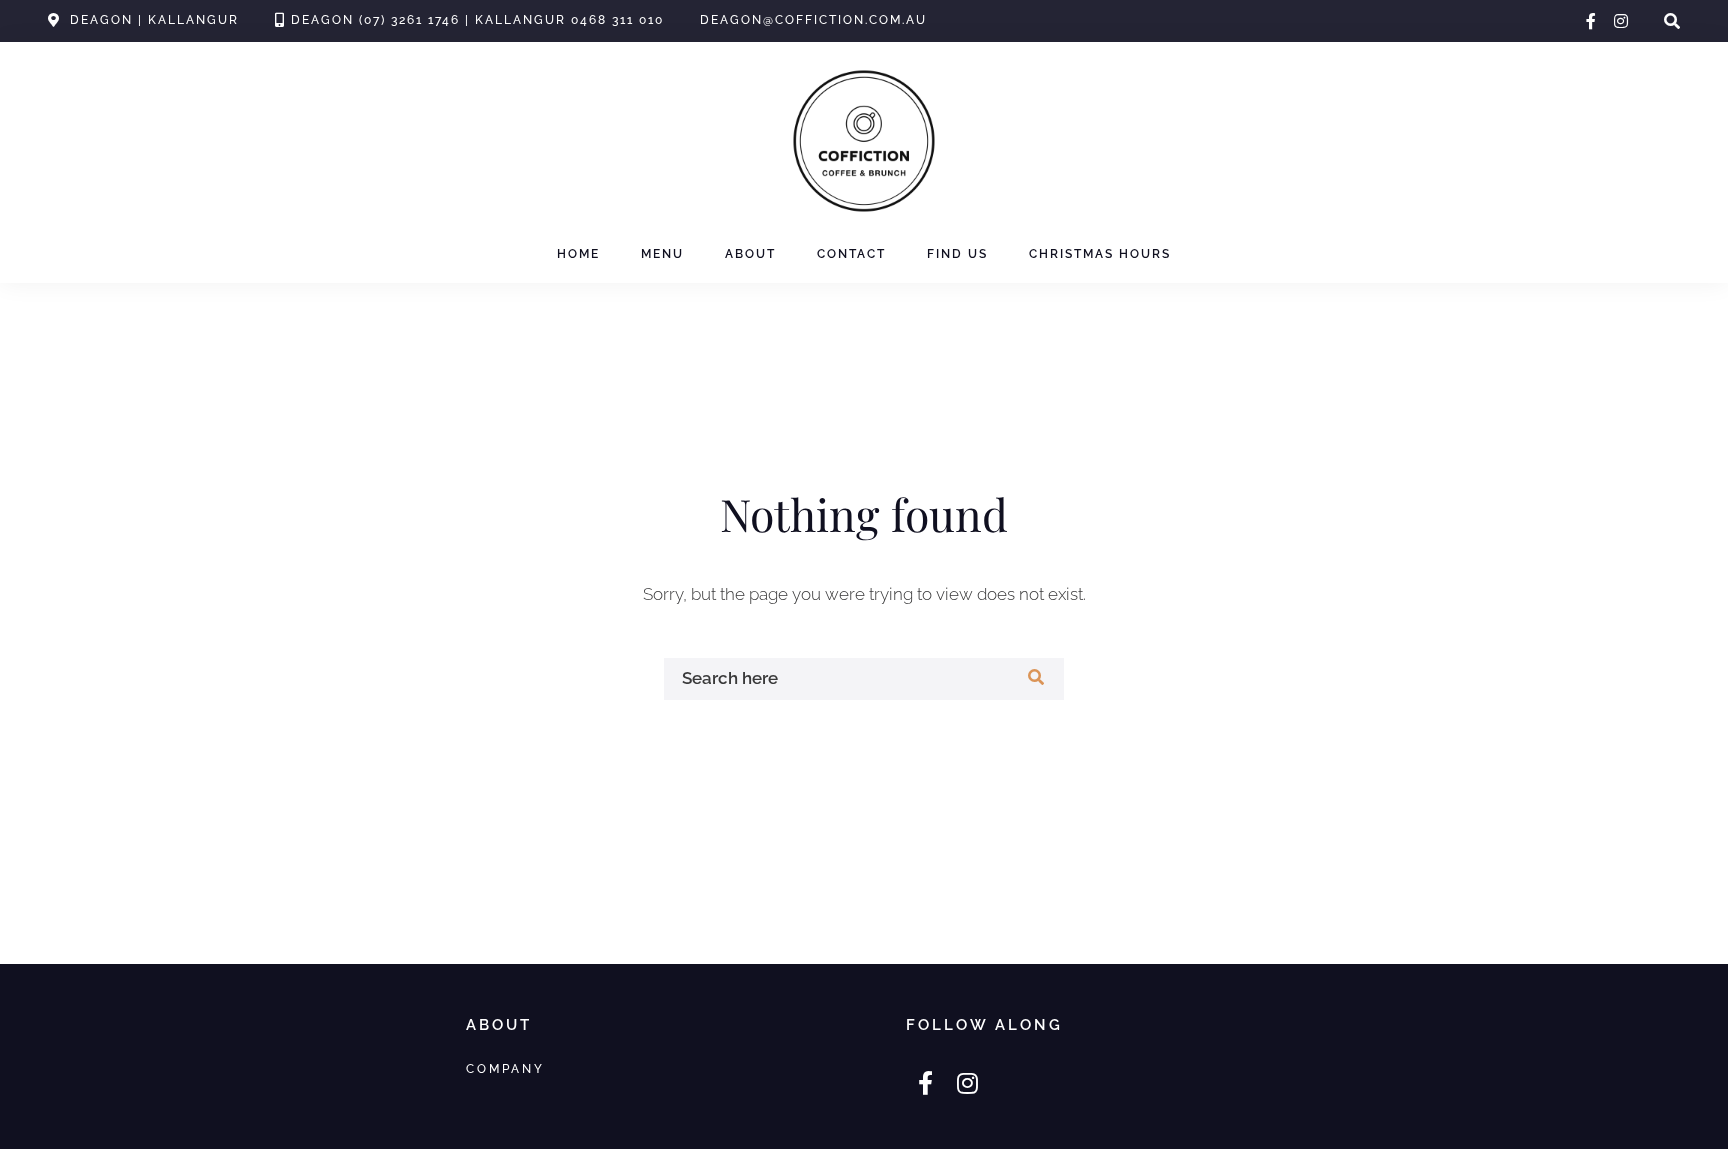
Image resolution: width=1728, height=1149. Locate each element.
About (750, 254)
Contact (851, 254)
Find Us (957, 254)
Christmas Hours (1100, 254)
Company (505, 1068)
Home (578, 254)
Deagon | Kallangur (154, 20)
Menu (662, 254)
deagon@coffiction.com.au (813, 20)
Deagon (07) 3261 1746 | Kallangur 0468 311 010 (477, 20)
